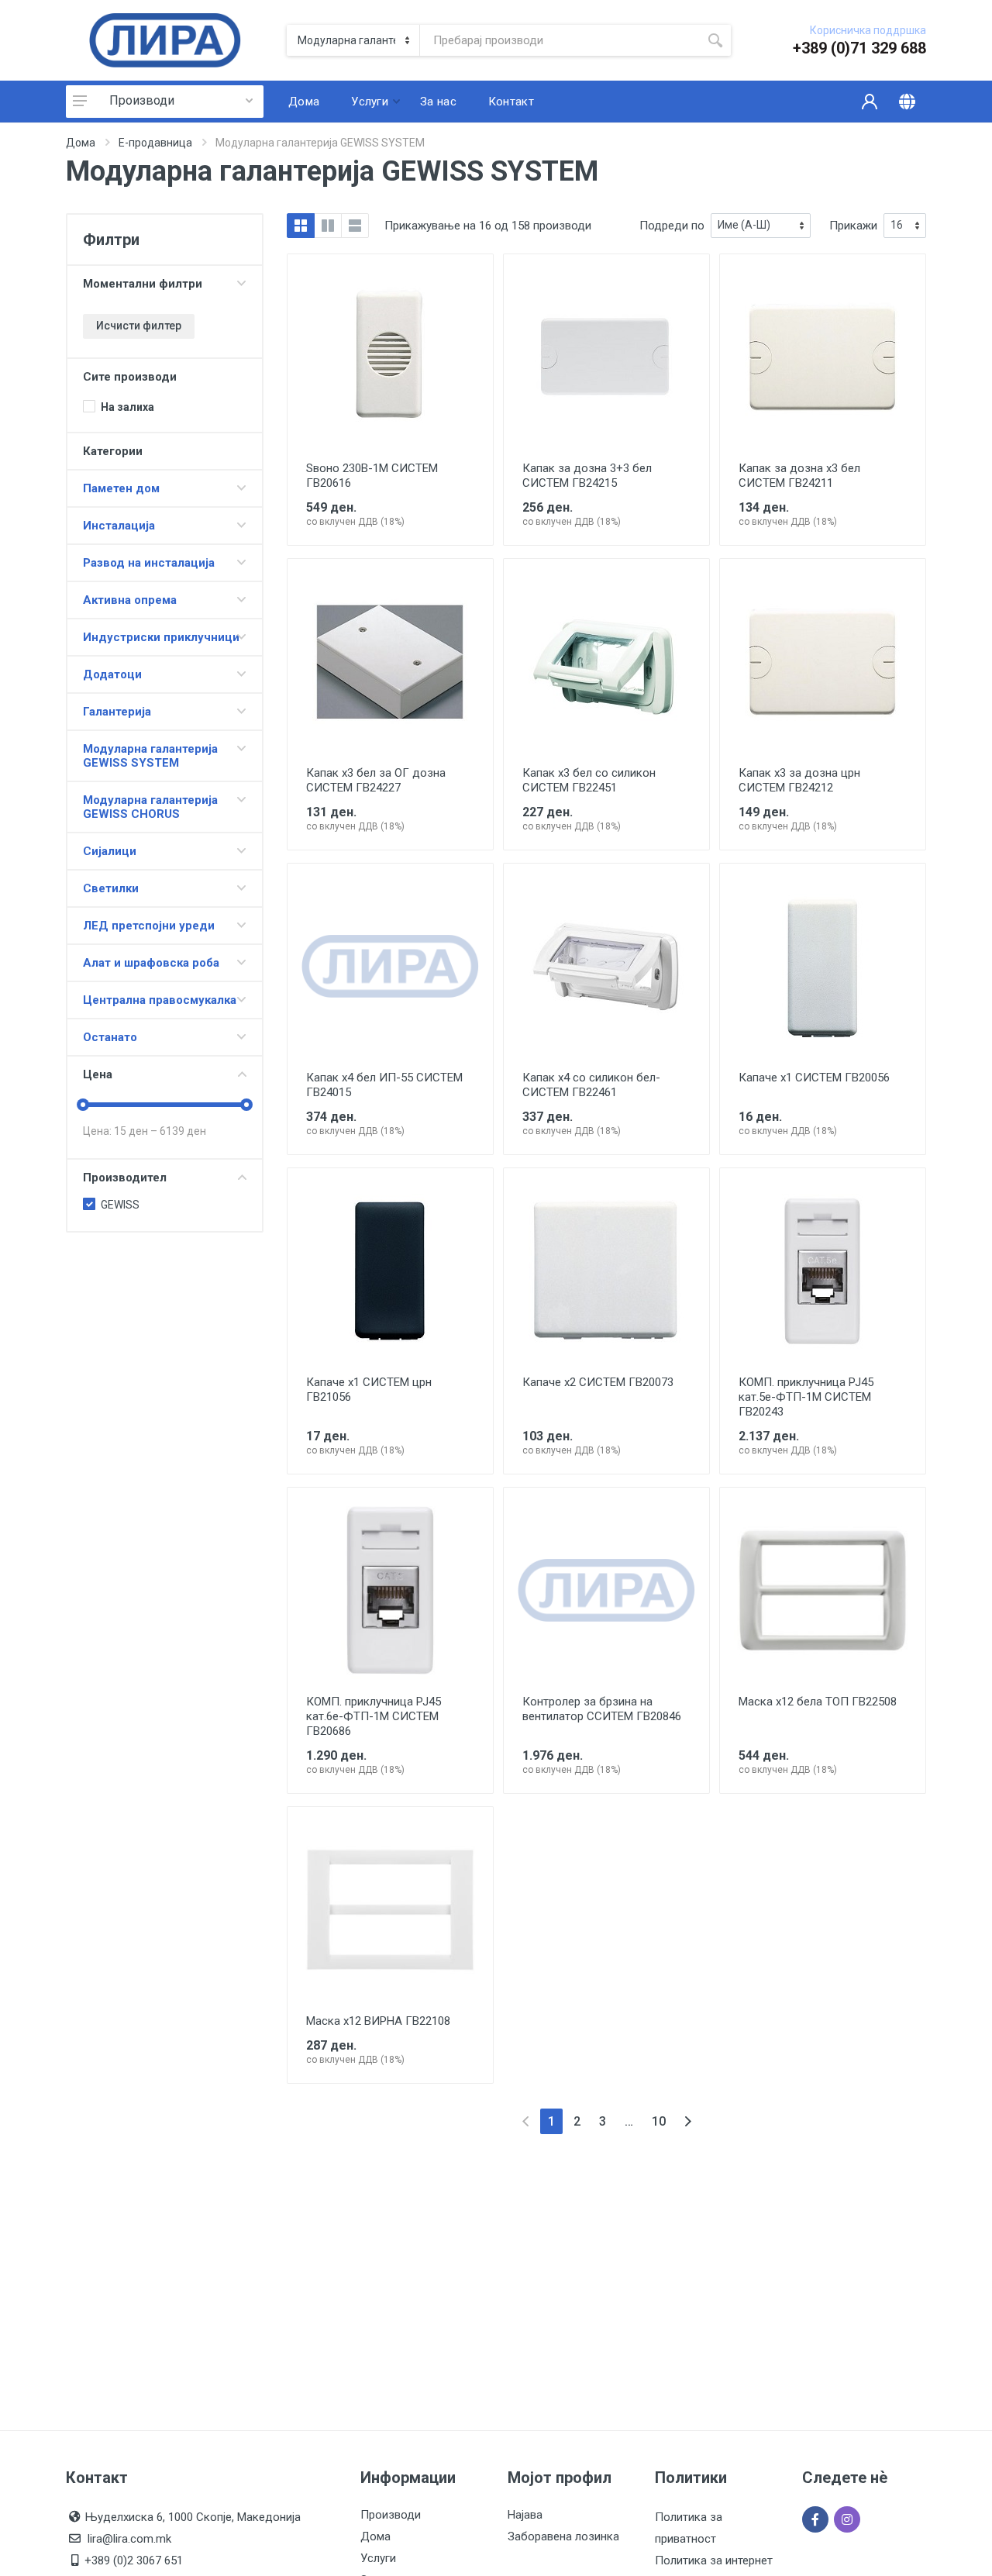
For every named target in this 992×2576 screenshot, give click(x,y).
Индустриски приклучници (161, 637)
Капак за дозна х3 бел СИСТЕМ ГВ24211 (799, 476)
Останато (110, 1037)
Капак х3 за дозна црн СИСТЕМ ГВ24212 (799, 780)
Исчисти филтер (139, 326)
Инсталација (119, 526)
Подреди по (672, 226)
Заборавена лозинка (563, 2536)
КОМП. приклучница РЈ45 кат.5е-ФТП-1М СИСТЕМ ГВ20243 (806, 1397)
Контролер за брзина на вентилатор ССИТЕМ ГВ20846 (602, 1709)
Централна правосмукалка (160, 1000)
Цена (98, 1074)
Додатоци (112, 674)
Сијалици (110, 851)
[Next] (688, 2121)
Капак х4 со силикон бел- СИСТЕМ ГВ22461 (591, 1085)
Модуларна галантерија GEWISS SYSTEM (150, 756)
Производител (125, 1178)
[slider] (83, 1105)
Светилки (111, 888)
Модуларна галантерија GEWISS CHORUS (150, 807)
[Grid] (301, 226)
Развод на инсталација (149, 563)
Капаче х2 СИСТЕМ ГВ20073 (598, 1382)
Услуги (378, 2558)
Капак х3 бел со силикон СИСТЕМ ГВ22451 (589, 780)
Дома (81, 143)
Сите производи (130, 377)
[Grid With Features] (328, 226)
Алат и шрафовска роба (151, 963)
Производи (142, 100)
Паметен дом (121, 488)
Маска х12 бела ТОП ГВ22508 (818, 1702)
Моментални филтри (143, 284)
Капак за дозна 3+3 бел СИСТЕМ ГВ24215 (587, 476)
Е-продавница (155, 143)
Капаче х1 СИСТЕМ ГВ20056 (814, 1078)
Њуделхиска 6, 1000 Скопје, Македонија (193, 2517)
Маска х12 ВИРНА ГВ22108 (378, 2021)
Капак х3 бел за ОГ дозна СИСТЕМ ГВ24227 (376, 780)
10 (659, 2121)
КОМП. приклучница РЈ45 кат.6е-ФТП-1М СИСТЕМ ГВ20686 (374, 1716)
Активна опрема (130, 600)
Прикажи (853, 226)
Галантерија (117, 712)
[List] (355, 226)
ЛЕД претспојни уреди (149, 926)
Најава (525, 2515)
